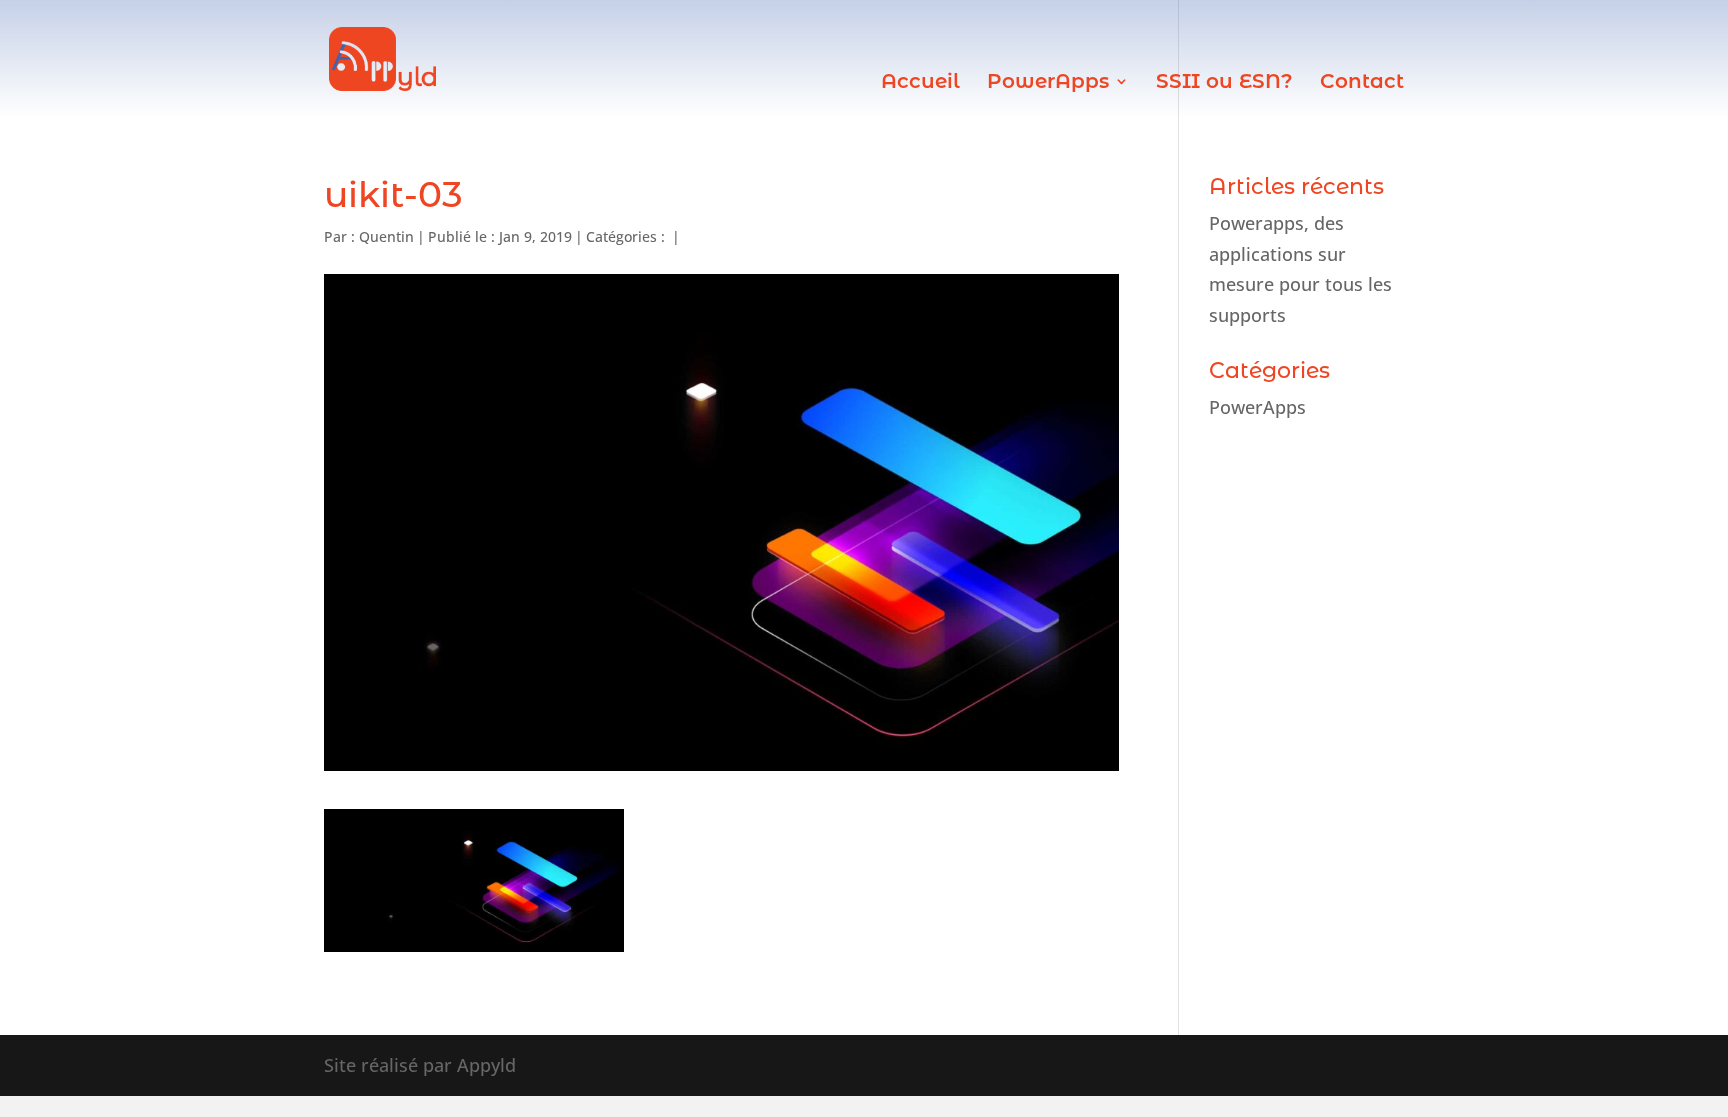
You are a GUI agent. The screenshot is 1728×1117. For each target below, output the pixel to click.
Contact (1362, 83)
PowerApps (1048, 83)
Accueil (920, 83)
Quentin (386, 236)
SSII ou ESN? (1224, 83)
